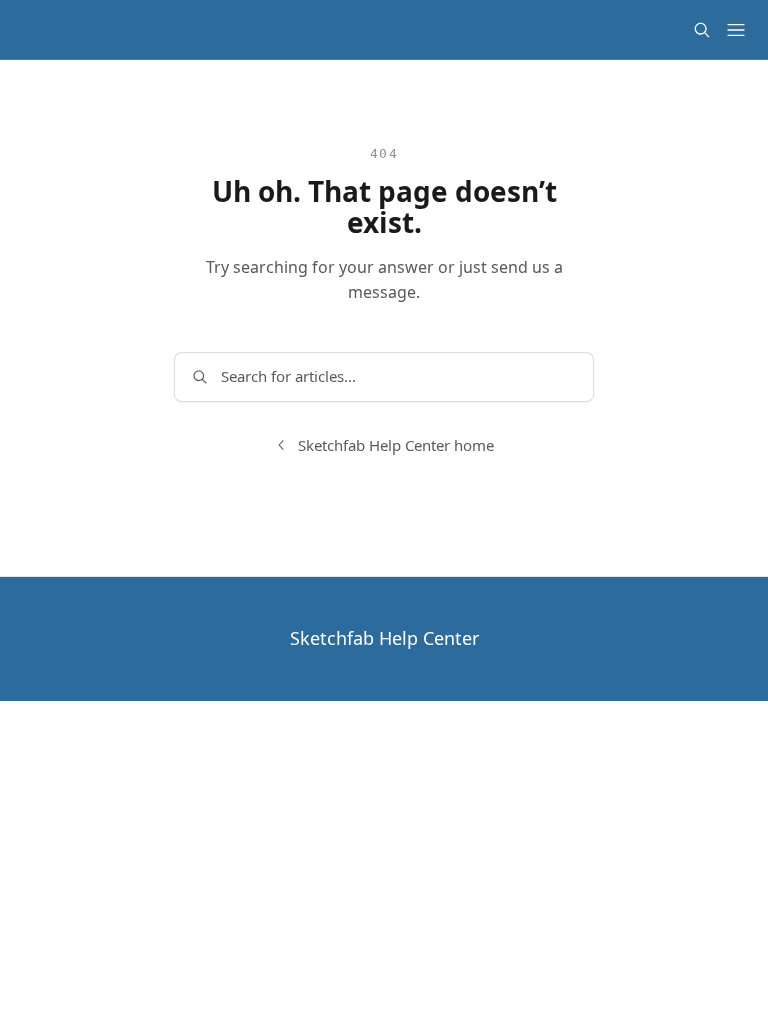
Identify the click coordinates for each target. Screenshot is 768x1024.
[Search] (702, 30)
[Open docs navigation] (736, 30)
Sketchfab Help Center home (396, 445)
